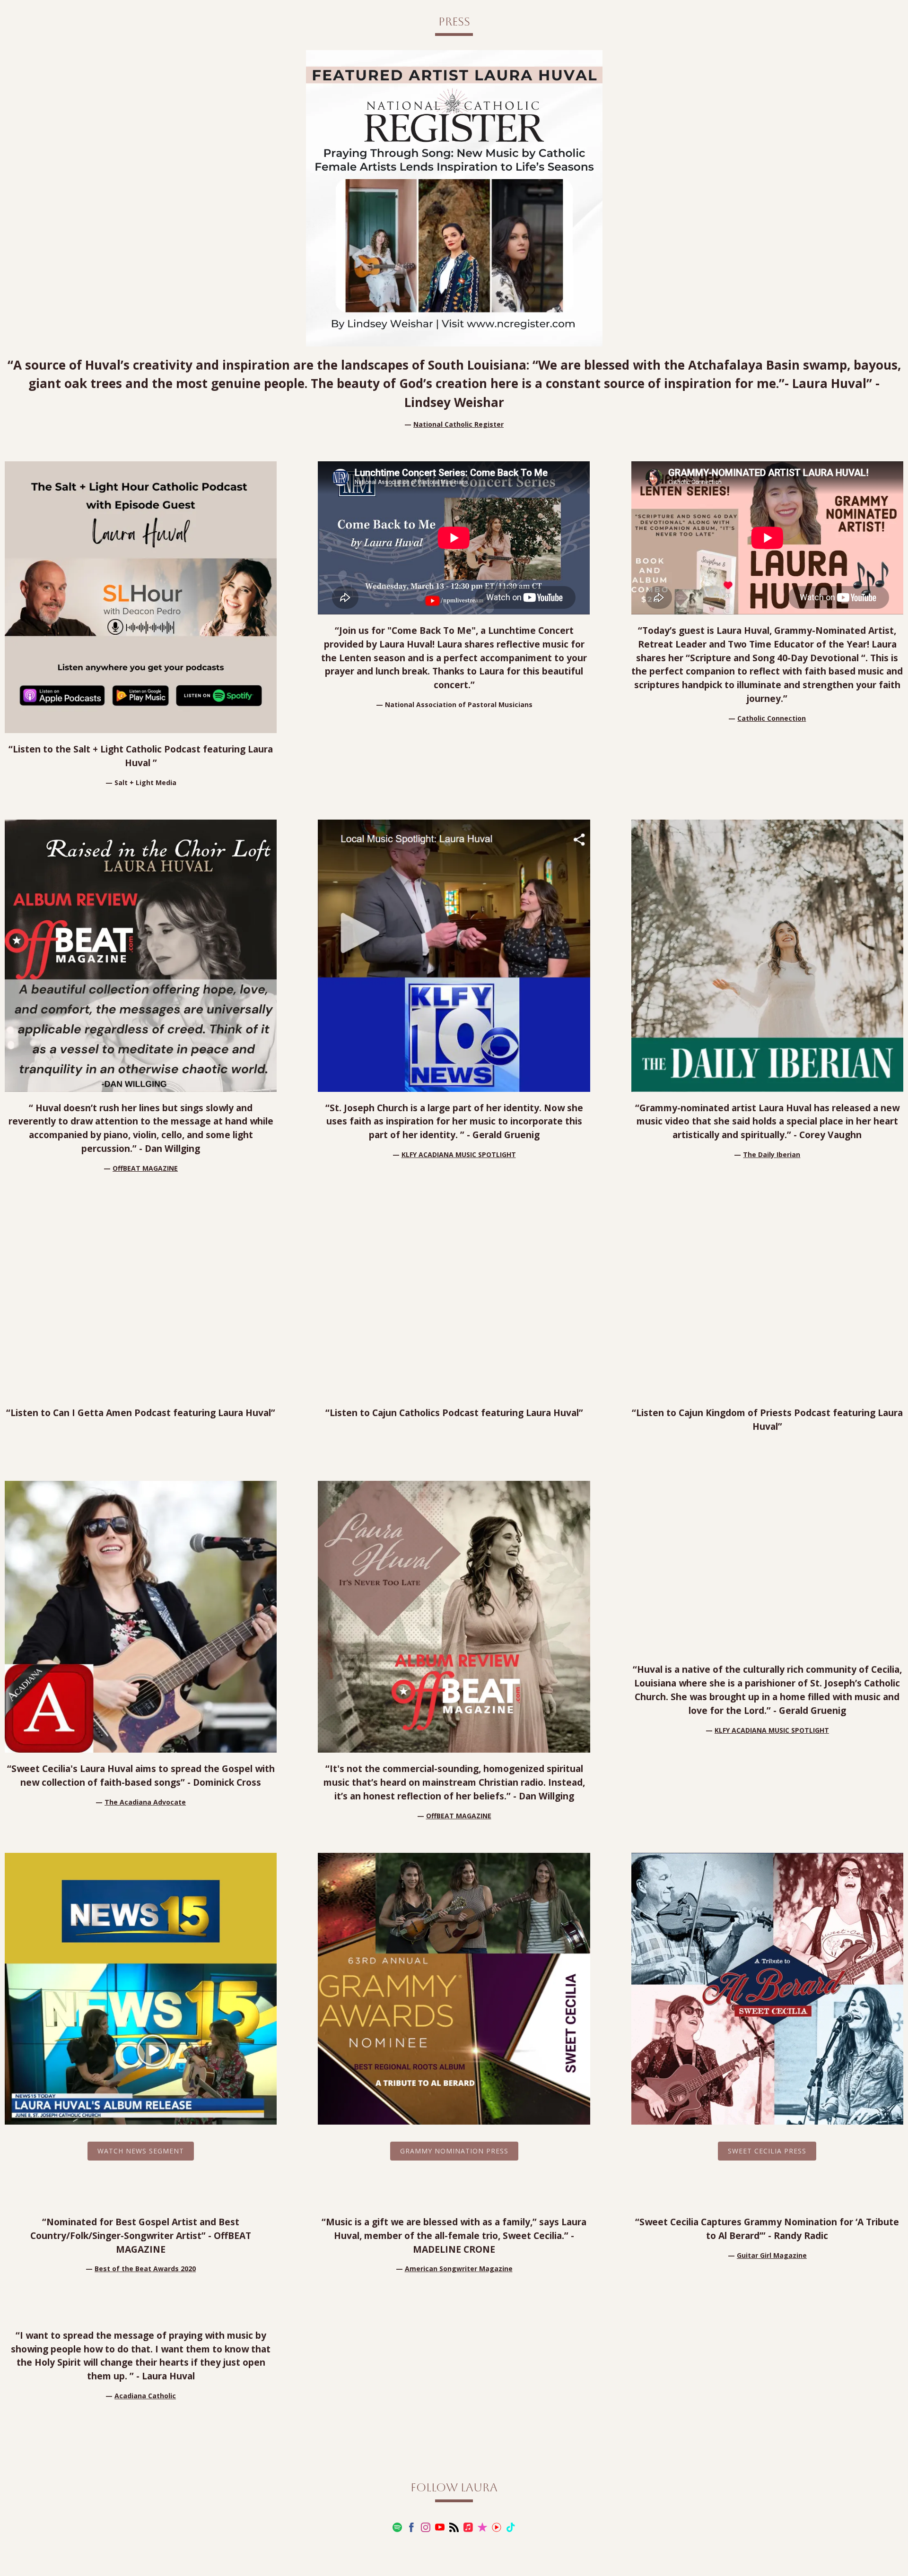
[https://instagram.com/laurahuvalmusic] (426, 2528)
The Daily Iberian (772, 1154)
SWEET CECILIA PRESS (767, 2151)
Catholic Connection (772, 718)
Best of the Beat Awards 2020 (145, 2269)
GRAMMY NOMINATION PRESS (454, 2151)
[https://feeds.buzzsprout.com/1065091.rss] (454, 2528)
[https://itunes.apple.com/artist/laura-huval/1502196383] (468, 2528)
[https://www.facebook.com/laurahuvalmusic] (411, 2528)
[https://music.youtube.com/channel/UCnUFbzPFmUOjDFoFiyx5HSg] (497, 2528)
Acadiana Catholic (145, 2396)
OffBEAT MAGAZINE (145, 1168)
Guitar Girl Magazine (772, 2255)
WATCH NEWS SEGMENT (141, 2151)
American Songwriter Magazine (459, 2269)
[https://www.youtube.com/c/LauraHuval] (440, 2528)
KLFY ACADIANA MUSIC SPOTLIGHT (459, 1154)
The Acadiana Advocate (145, 1802)
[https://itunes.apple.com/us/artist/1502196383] (482, 2528)
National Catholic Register (458, 424)
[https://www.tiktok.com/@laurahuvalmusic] (511, 2528)
